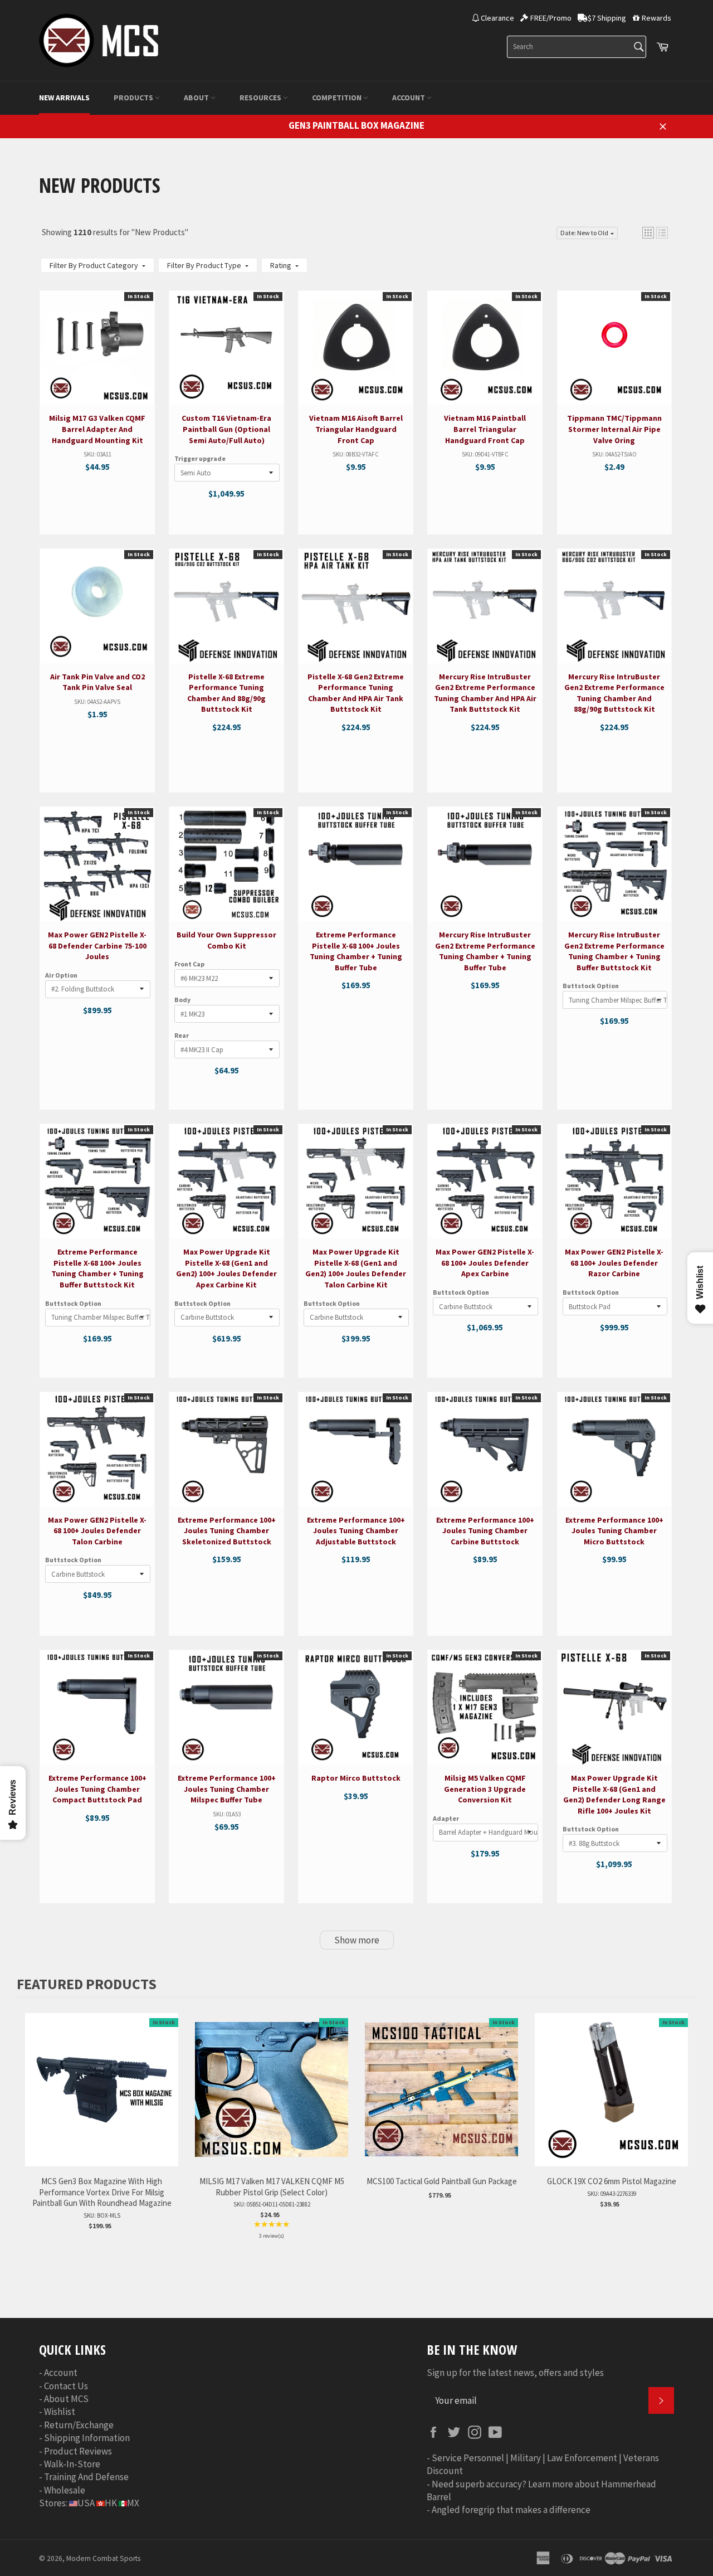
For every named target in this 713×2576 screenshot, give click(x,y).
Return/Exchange (79, 2425)
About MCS (66, 2399)
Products (134, 98)
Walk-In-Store (72, 2464)
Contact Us (66, 2386)
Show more (357, 1940)
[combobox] (577, 47)
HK (111, 2503)
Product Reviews (78, 2451)
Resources (261, 98)
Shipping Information (87, 2438)
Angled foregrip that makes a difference (511, 2510)
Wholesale (65, 2490)
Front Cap (189, 964)
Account (409, 98)
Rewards (656, 18)
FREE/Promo (551, 18)
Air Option (61, 975)
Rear (182, 1035)
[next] (685, 2135)
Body (182, 1000)
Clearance (497, 18)
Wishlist (60, 2412)
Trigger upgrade (200, 458)
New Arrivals (64, 98)
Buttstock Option (591, 986)
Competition (338, 98)
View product (97, 385)
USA (86, 2503)
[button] (648, 233)
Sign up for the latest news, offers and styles (515, 2373)
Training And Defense (86, 2477)
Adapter (446, 1818)
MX (133, 2503)
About (197, 98)
